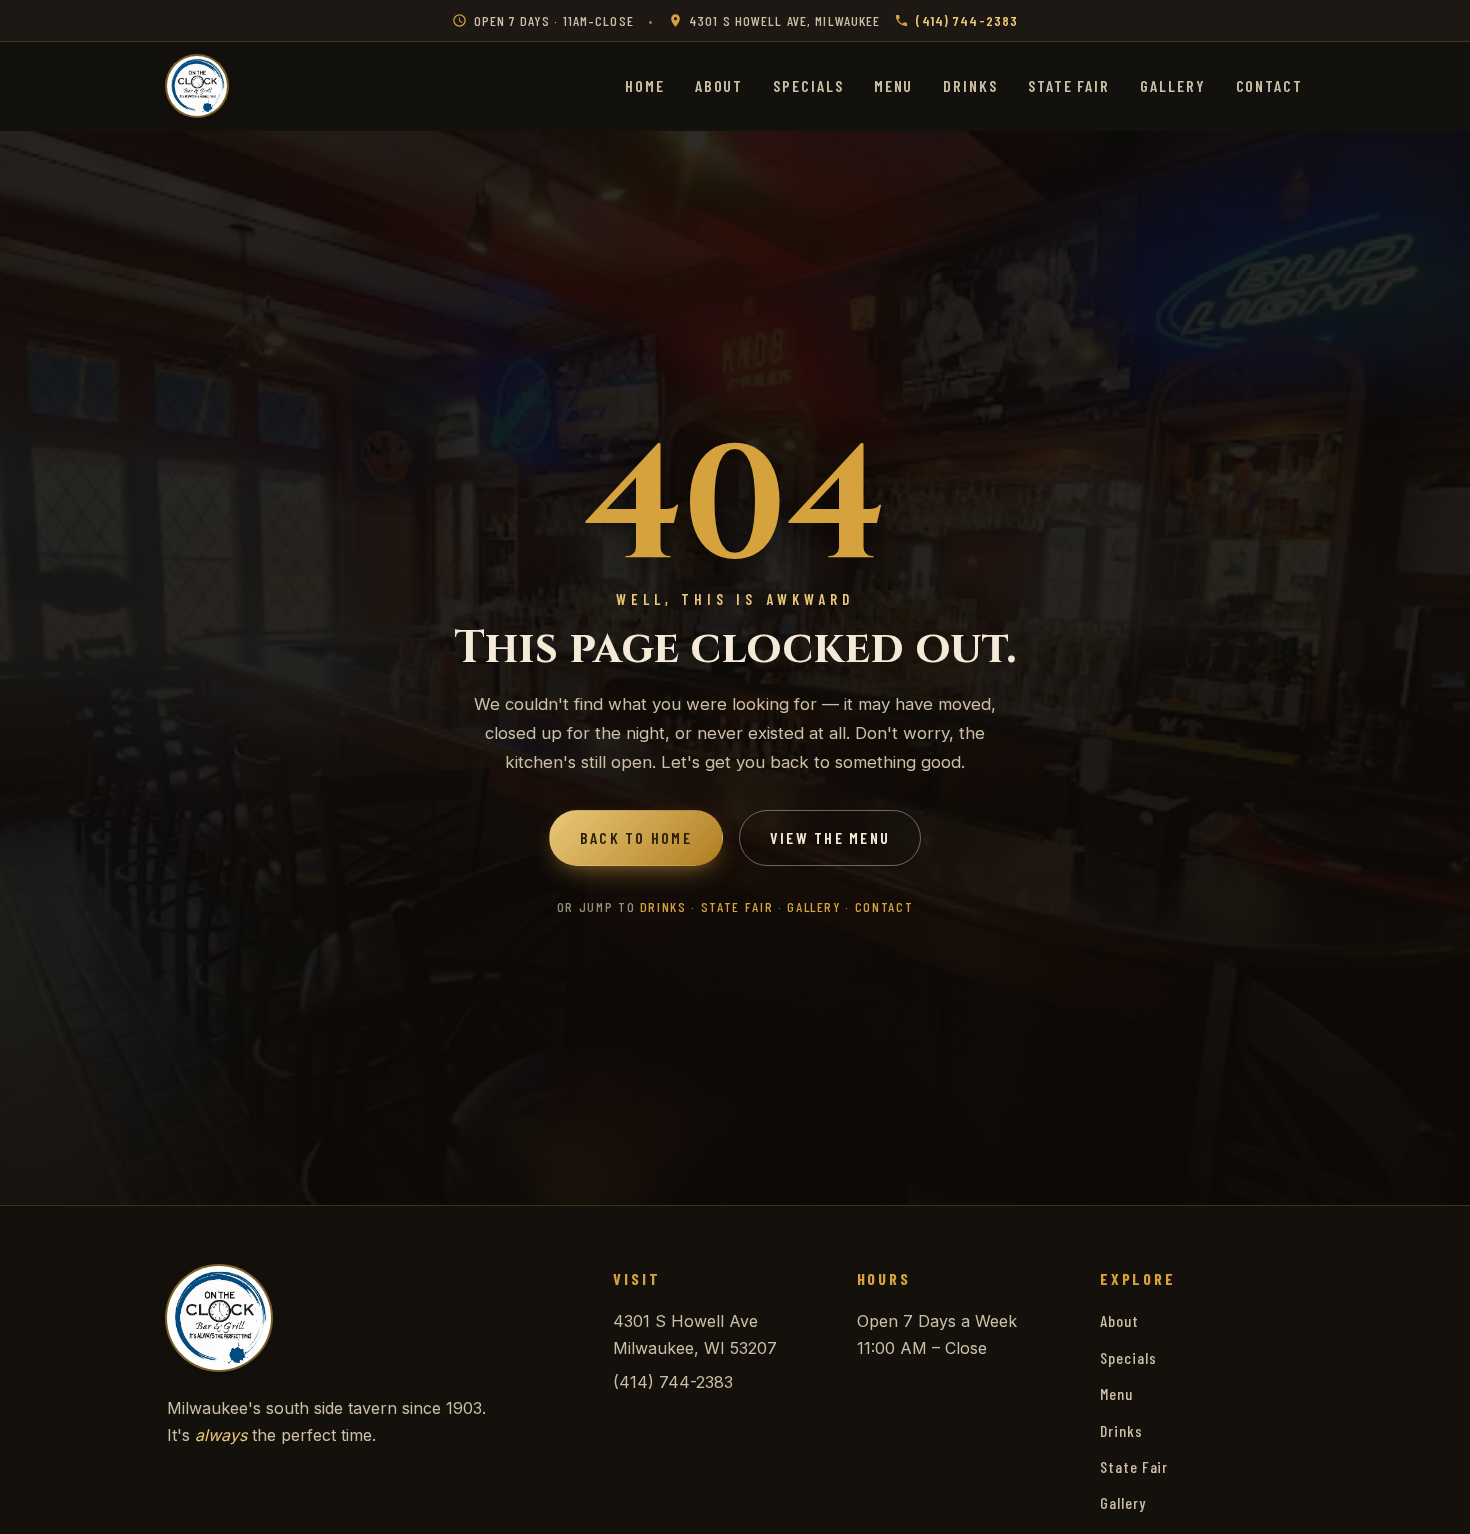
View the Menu (830, 837)
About (719, 85)
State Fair (1069, 85)
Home (645, 85)
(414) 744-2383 (967, 20)
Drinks (970, 85)
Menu (894, 85)
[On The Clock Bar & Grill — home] (197, 86)
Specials (808, 85)
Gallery (1172, 85)
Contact (1269, 85)
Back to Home (636, 837)
